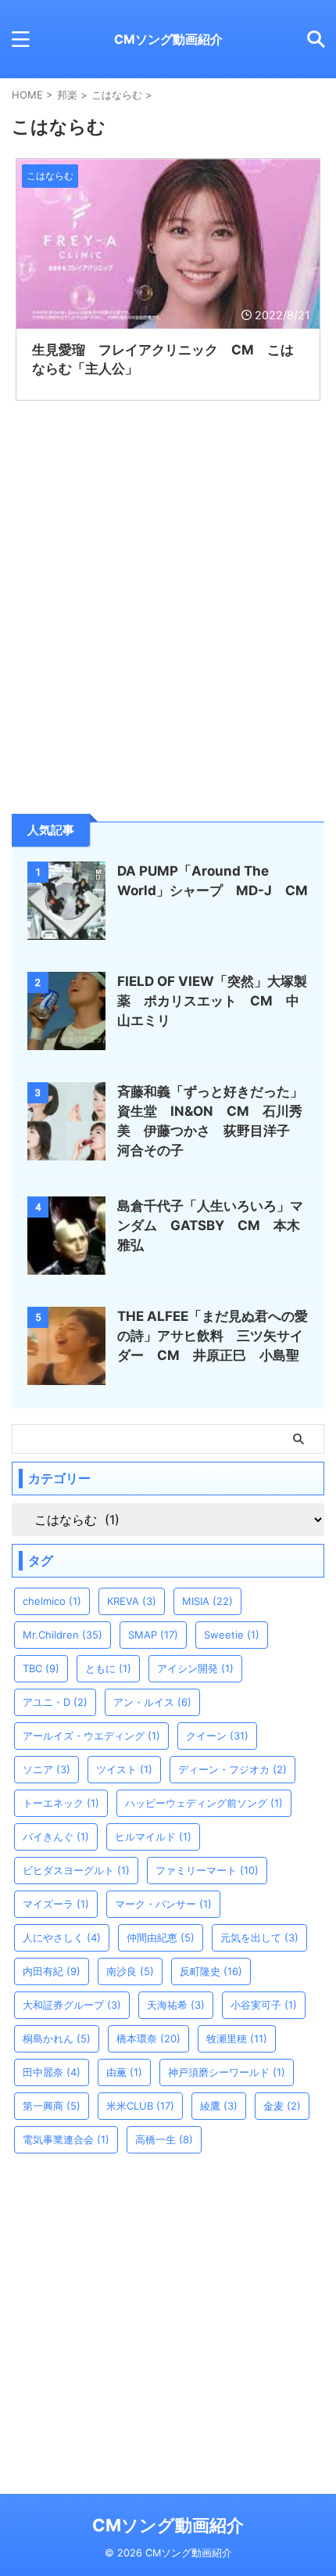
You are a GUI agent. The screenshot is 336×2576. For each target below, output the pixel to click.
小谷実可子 (264, 2005)
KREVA (132, 1601)
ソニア (46, 1769)
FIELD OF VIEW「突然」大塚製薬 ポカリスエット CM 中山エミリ (212, 1001)
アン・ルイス (152, 1702)
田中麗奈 (52, 2072)
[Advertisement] (129, 685)
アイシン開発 (195, 1668)
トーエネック (61, 1803)
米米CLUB (140, 2106)
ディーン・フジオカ (232, 1769)
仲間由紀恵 (161, 1937)
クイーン (217, 1736)
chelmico (52, 1601)
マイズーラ (56, 1904)
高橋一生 (164, 2139)
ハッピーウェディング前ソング (204, 1803)
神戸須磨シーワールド (227, 2072)
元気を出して (259, 1937)
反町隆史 (211, 1971)
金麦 (282, 2106)
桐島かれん (57, 2038)
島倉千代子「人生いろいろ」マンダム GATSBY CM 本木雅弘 (210, 1225)
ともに (108, 1668)
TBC (41, 1668)
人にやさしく (62, 1937)
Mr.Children (63, 1635)
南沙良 (130, 1971)
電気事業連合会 (66, 2139)
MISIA (207, 1601)
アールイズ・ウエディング (91, 1736)
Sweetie (232, 1635)
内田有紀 (52, 1971)
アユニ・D (55, 1702)
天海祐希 (176, 2005)
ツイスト (124, 1769)
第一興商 (52, 2106)
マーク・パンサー (163, 1904)
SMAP (153, 1635)
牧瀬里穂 (237, 2038)
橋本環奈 (148, 2038)
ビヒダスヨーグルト (76, 1870)
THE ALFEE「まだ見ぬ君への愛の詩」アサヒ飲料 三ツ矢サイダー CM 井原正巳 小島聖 (213, 1336)
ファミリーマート (207, 1870)
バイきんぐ (56, 1837)
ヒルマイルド (153, 1837)
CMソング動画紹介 (168, 39)
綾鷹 (219, 2106)
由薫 (124, 2072)
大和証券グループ (72, 2005)
